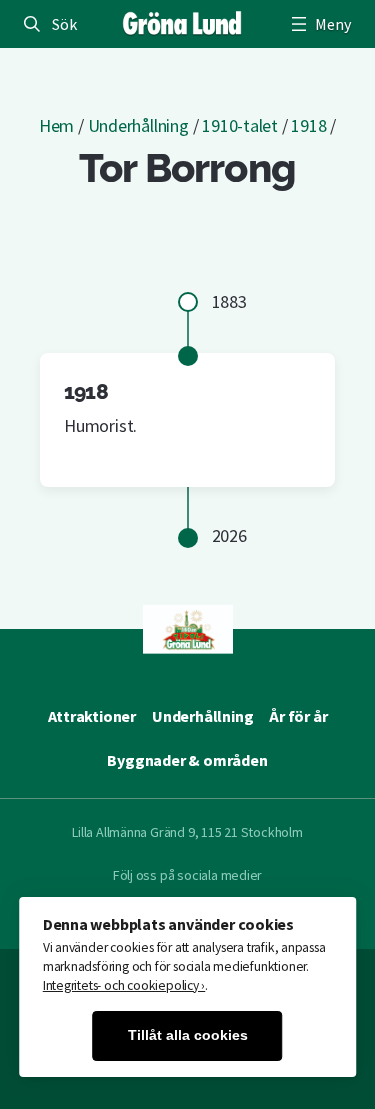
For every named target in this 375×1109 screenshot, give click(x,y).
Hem (56, 125)
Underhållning (138, 125)
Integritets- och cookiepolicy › (124, 985)
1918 (308, 125)
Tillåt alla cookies (188, 1035)
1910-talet (240, 125)
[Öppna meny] (319, 24)
